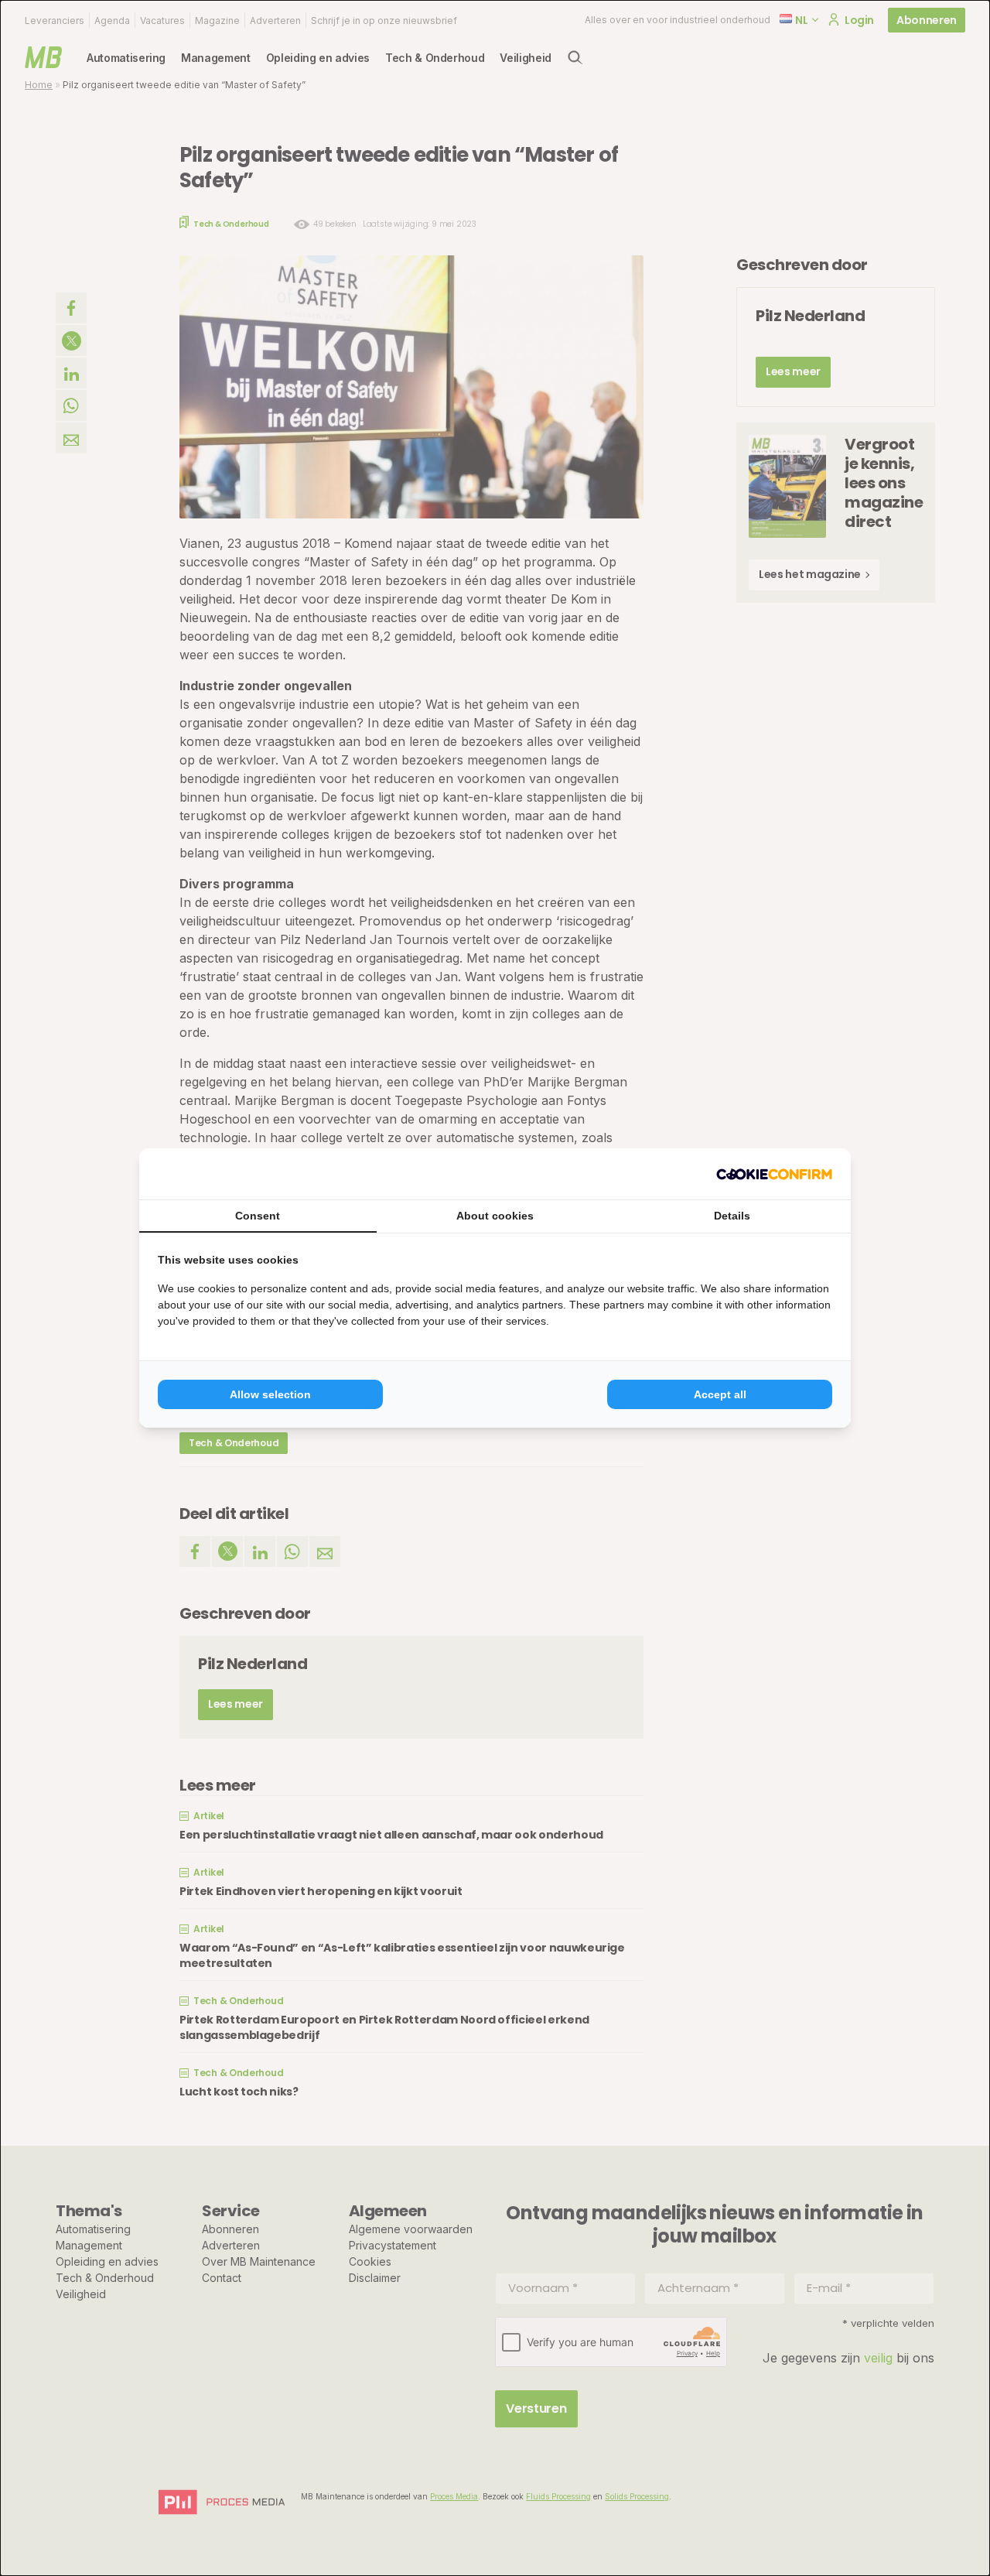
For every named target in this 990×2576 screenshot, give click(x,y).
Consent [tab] (258, 1216)
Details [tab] (732, 1216)
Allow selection (270, 1394)
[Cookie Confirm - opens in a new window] (774, 1174)
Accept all (720, 1394)
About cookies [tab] (495, 1216)
